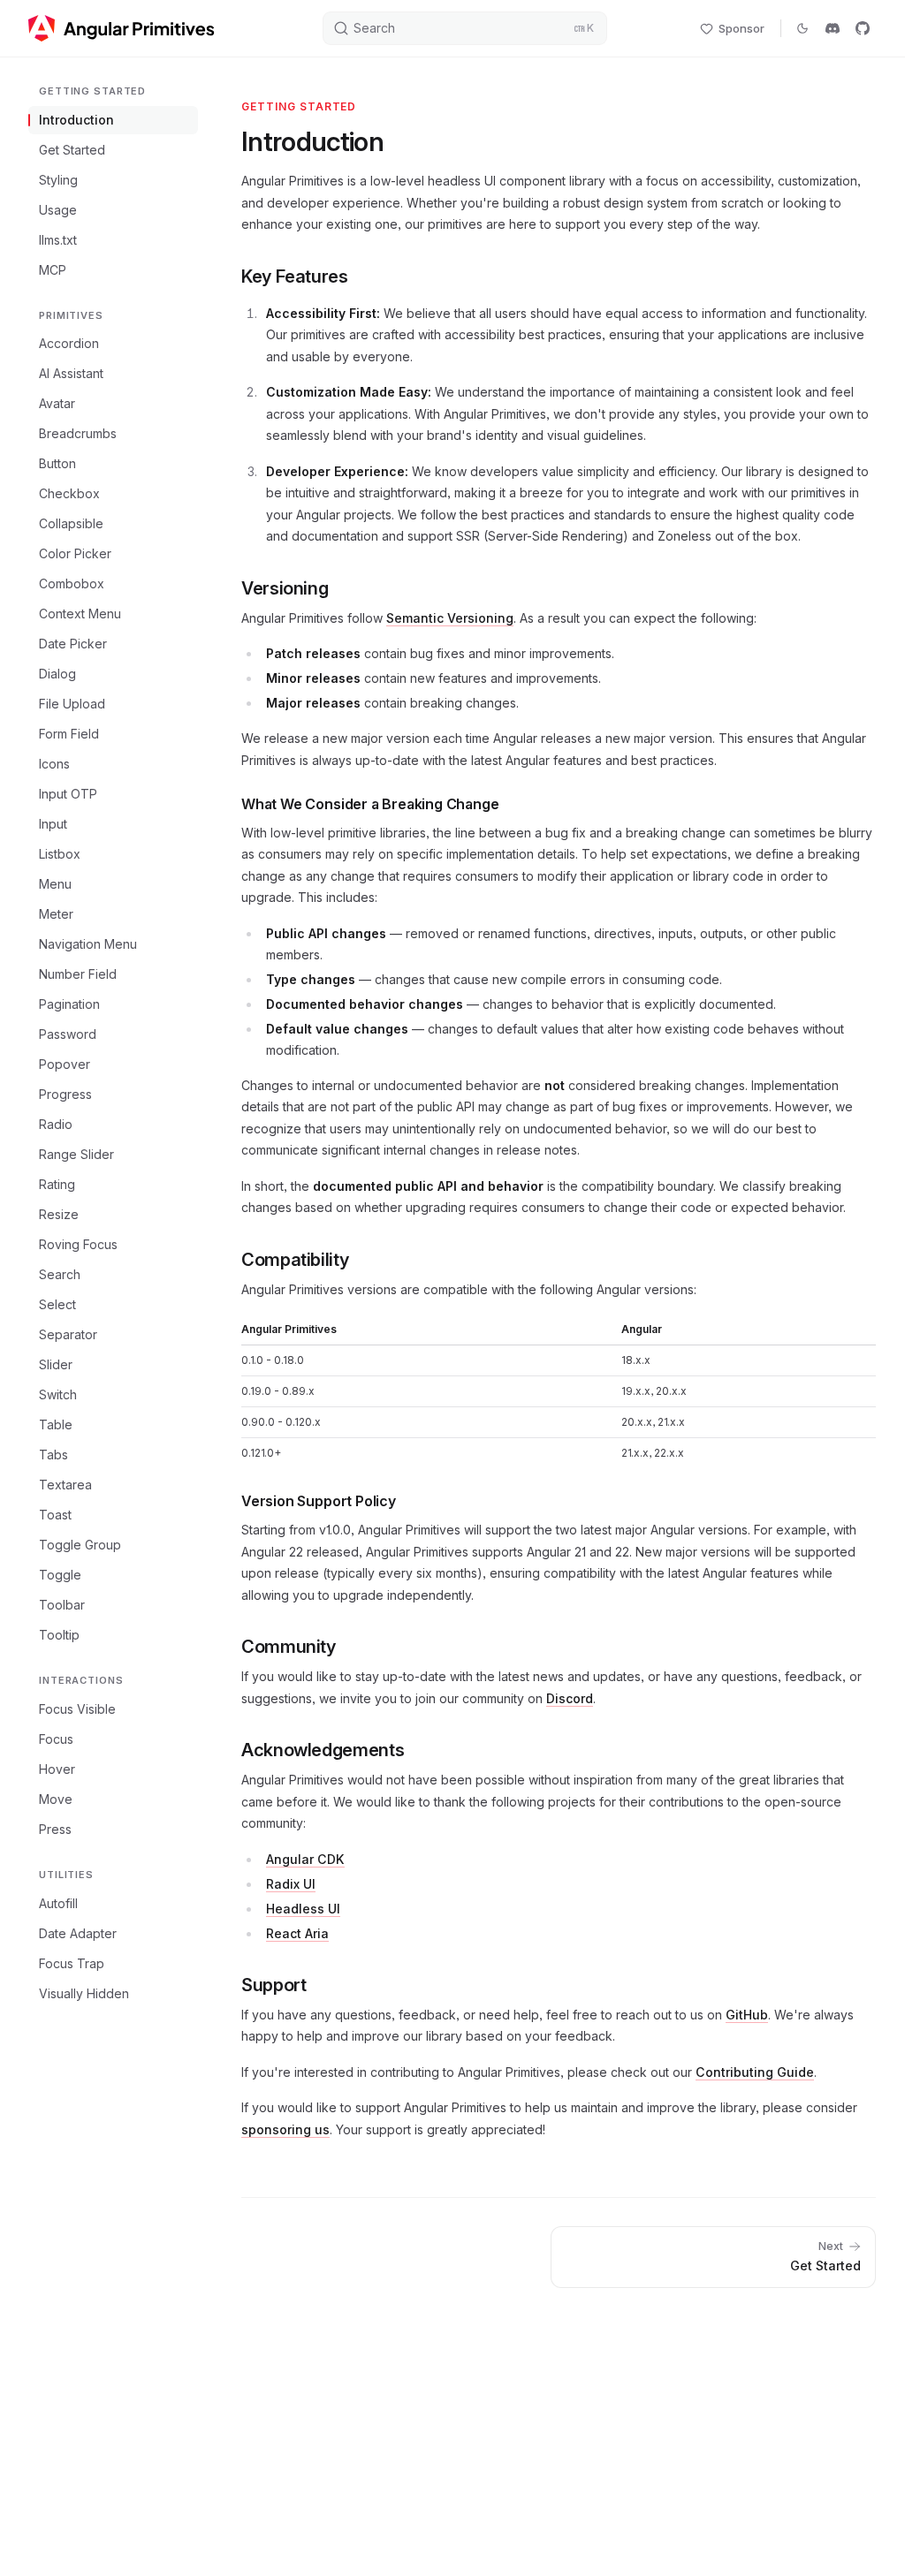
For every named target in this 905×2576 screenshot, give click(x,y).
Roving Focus (78, 1244)
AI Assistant (71, 373)
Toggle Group (80, 1545)
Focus (56, 1739)
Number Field (78, 974)
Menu (55, 884)
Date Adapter (78, 1933)
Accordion (69, 343)
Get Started (72, 150)
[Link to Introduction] (398, 144)
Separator (68, 1334)
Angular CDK (305, 1859)
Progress (65, 1094)
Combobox (72, 583)
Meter (56, 914)
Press (55, 1829)
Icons (54, 764)
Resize (59, 1214)
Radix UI (291, 1884)
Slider (56, 1364)
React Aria (297, 1933)
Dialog (57, 674)
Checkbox (69, 493)
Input (53, 824)
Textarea (65, 1485)
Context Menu (80, 614)
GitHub (747, 2015)
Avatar (57, 403)
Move (56, 1799)
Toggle (60, 1575)
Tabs (53, 1455)
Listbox (60, 854)
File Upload (72, 704)
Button (57, 463)
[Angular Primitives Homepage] (122, 28)
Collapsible (71, 523)
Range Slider (76, 1154)
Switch (58, 1394)
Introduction (76, 120)
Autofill (58, 1903)
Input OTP (68, 794)
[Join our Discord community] (833, 28)
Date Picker (73, 644)
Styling (58, 180)
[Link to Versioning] (342, 587)
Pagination (69, 1004)
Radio (56, 1124)
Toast (55, 1515)
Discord (570, 1698)
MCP (53, 270)
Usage (58, 210)
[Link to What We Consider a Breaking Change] (513, 802)
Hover (57, 1769)
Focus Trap (72, 1963)
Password (68, 1034)
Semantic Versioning (450, 618)
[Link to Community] (350, 1646)
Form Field (69, 734)
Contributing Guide (755, 2072)
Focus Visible (77, 1709)
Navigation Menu (88, 944)
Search (60, 1274)
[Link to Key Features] (362, 276)
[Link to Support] (320, 1984)
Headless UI (303, 1909)
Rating (57, 1184)
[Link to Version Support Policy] (410, 1499)
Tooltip (59, 1635)
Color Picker (75, 553)
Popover (65, 1064)
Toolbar (62, 1605)
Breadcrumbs (78, 433)
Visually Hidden (84, 1993)
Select (57, 1304)
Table (56, 1424)
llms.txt (58, 240)
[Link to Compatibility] (362, 1259)
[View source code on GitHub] (863, 28)
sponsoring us (285, 2129)
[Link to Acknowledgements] (418, 1749)
